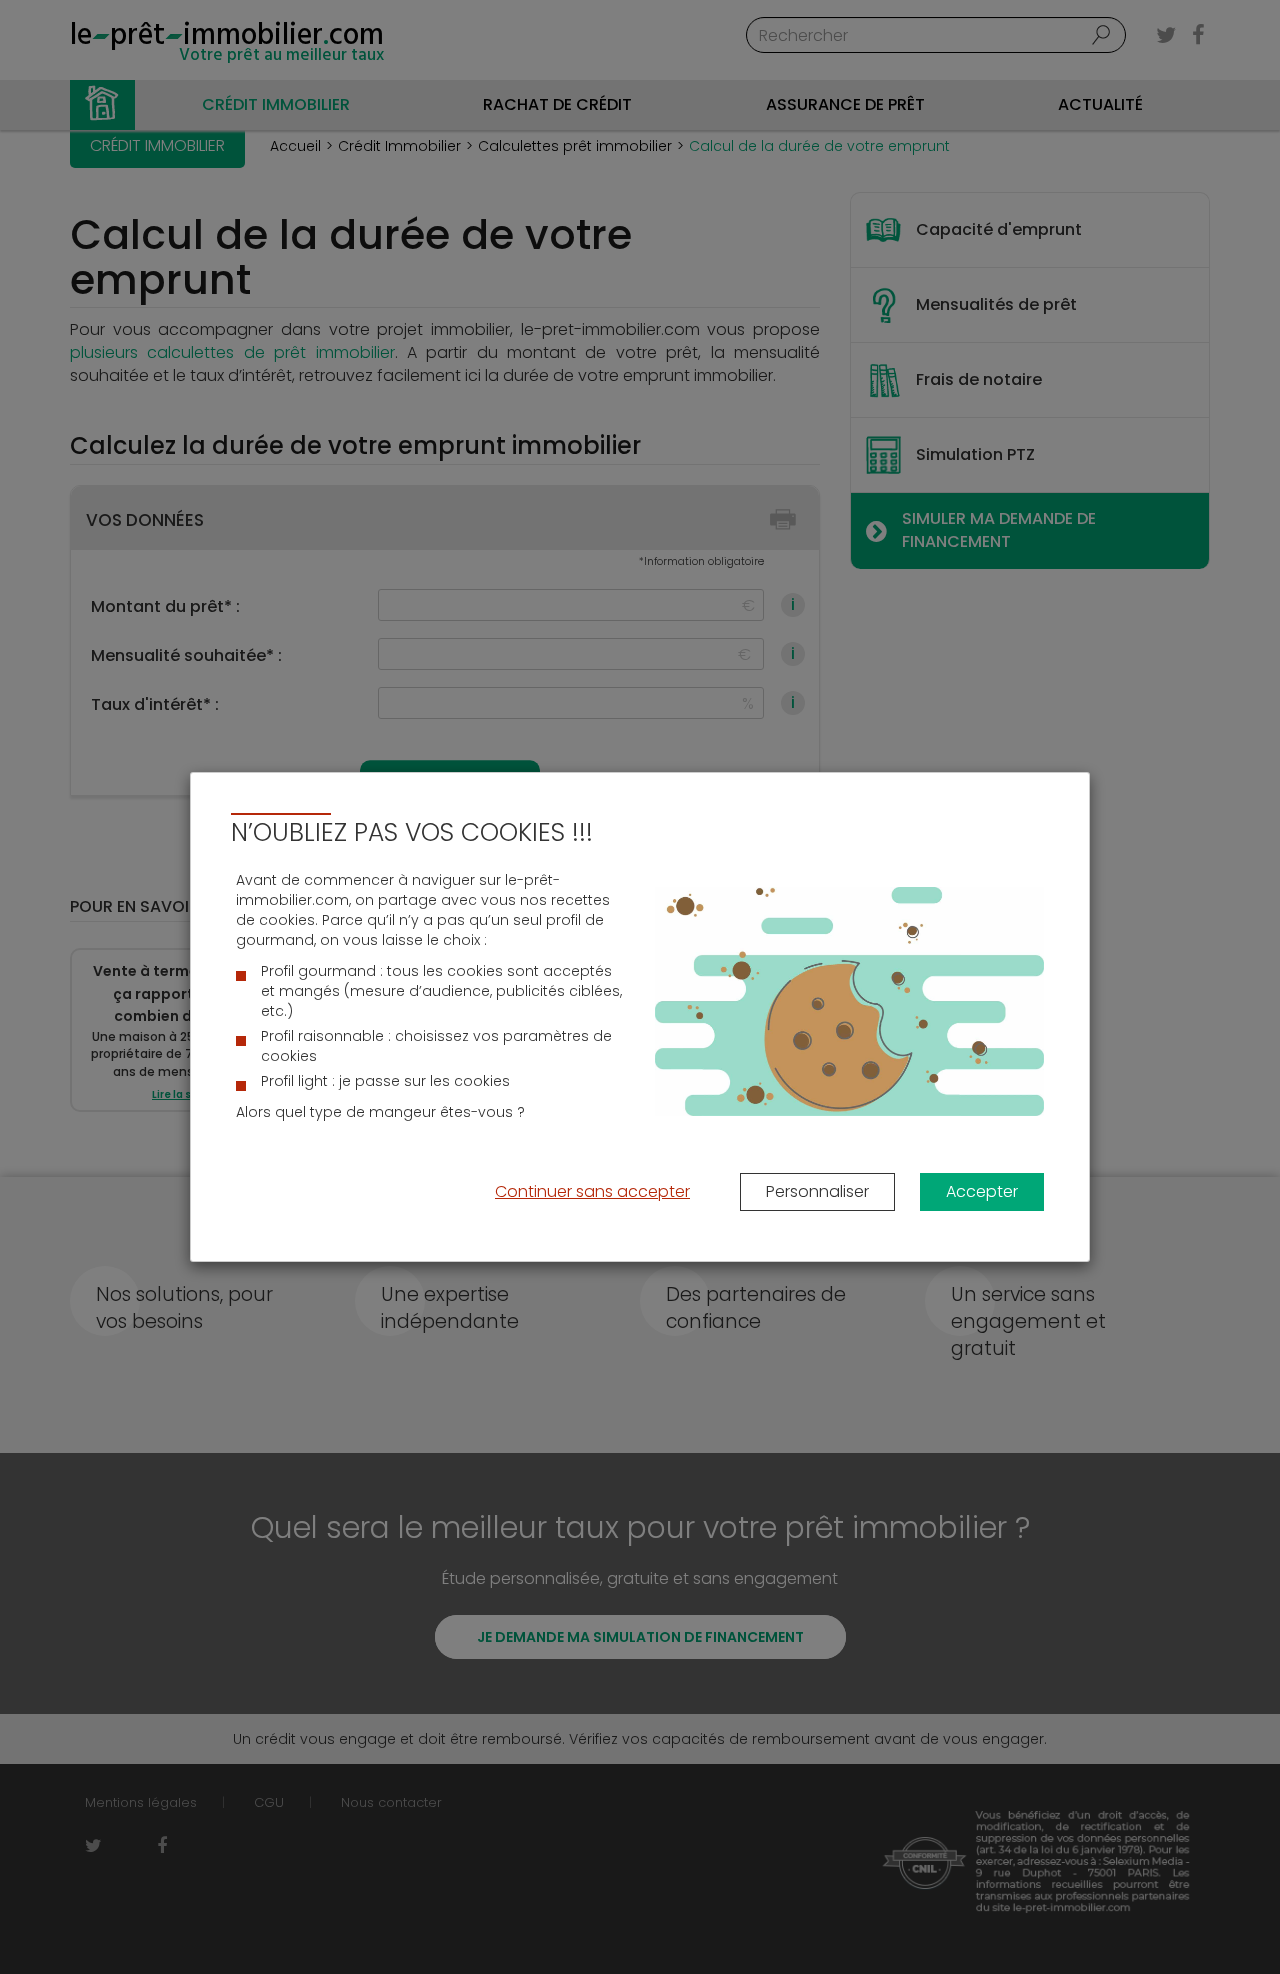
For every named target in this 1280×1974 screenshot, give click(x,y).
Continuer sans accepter (592, 1191)
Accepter (982, 1191)
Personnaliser (817, 1191)
